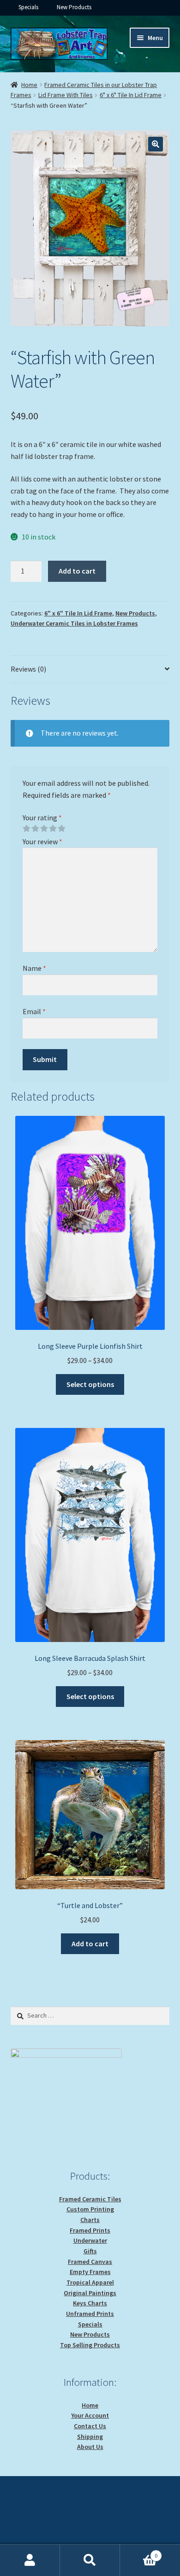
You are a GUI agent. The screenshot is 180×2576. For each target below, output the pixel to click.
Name (34, 968)
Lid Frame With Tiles (66, 95)
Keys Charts (90, 2303)
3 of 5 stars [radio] (44, 829)
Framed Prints (90, 2230)
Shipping (90, 2437)
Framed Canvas (90, 2262)
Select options (90, 1384)
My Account (30, 2560)
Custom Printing (90, 2209)
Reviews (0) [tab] (28, 669)
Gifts (90, 2251)
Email (34, 1011)
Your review (42, 841)
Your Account (90, 2415)
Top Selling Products (90, 2345)
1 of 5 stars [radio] (26, 829)
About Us (90, 2447)
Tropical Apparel (90, 2282)
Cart (139, 2552)
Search (90, 2560)
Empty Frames (90, 2272)
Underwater (90, 2240)
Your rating (42, 818)
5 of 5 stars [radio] (61, 829)
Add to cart (77, 571)
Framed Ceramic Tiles (90, 2199)
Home (29, 85)
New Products (74, 7)
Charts (90, 2220)
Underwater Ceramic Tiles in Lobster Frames (74, 623)
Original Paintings (90, 2293)
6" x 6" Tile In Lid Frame (131, 95)
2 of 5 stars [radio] (35, 829)
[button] (156, 144)
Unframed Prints (90, 2314)
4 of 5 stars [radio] (53, 829)
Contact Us (90, 2426)
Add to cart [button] (90, 1944)
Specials (28, 7)
